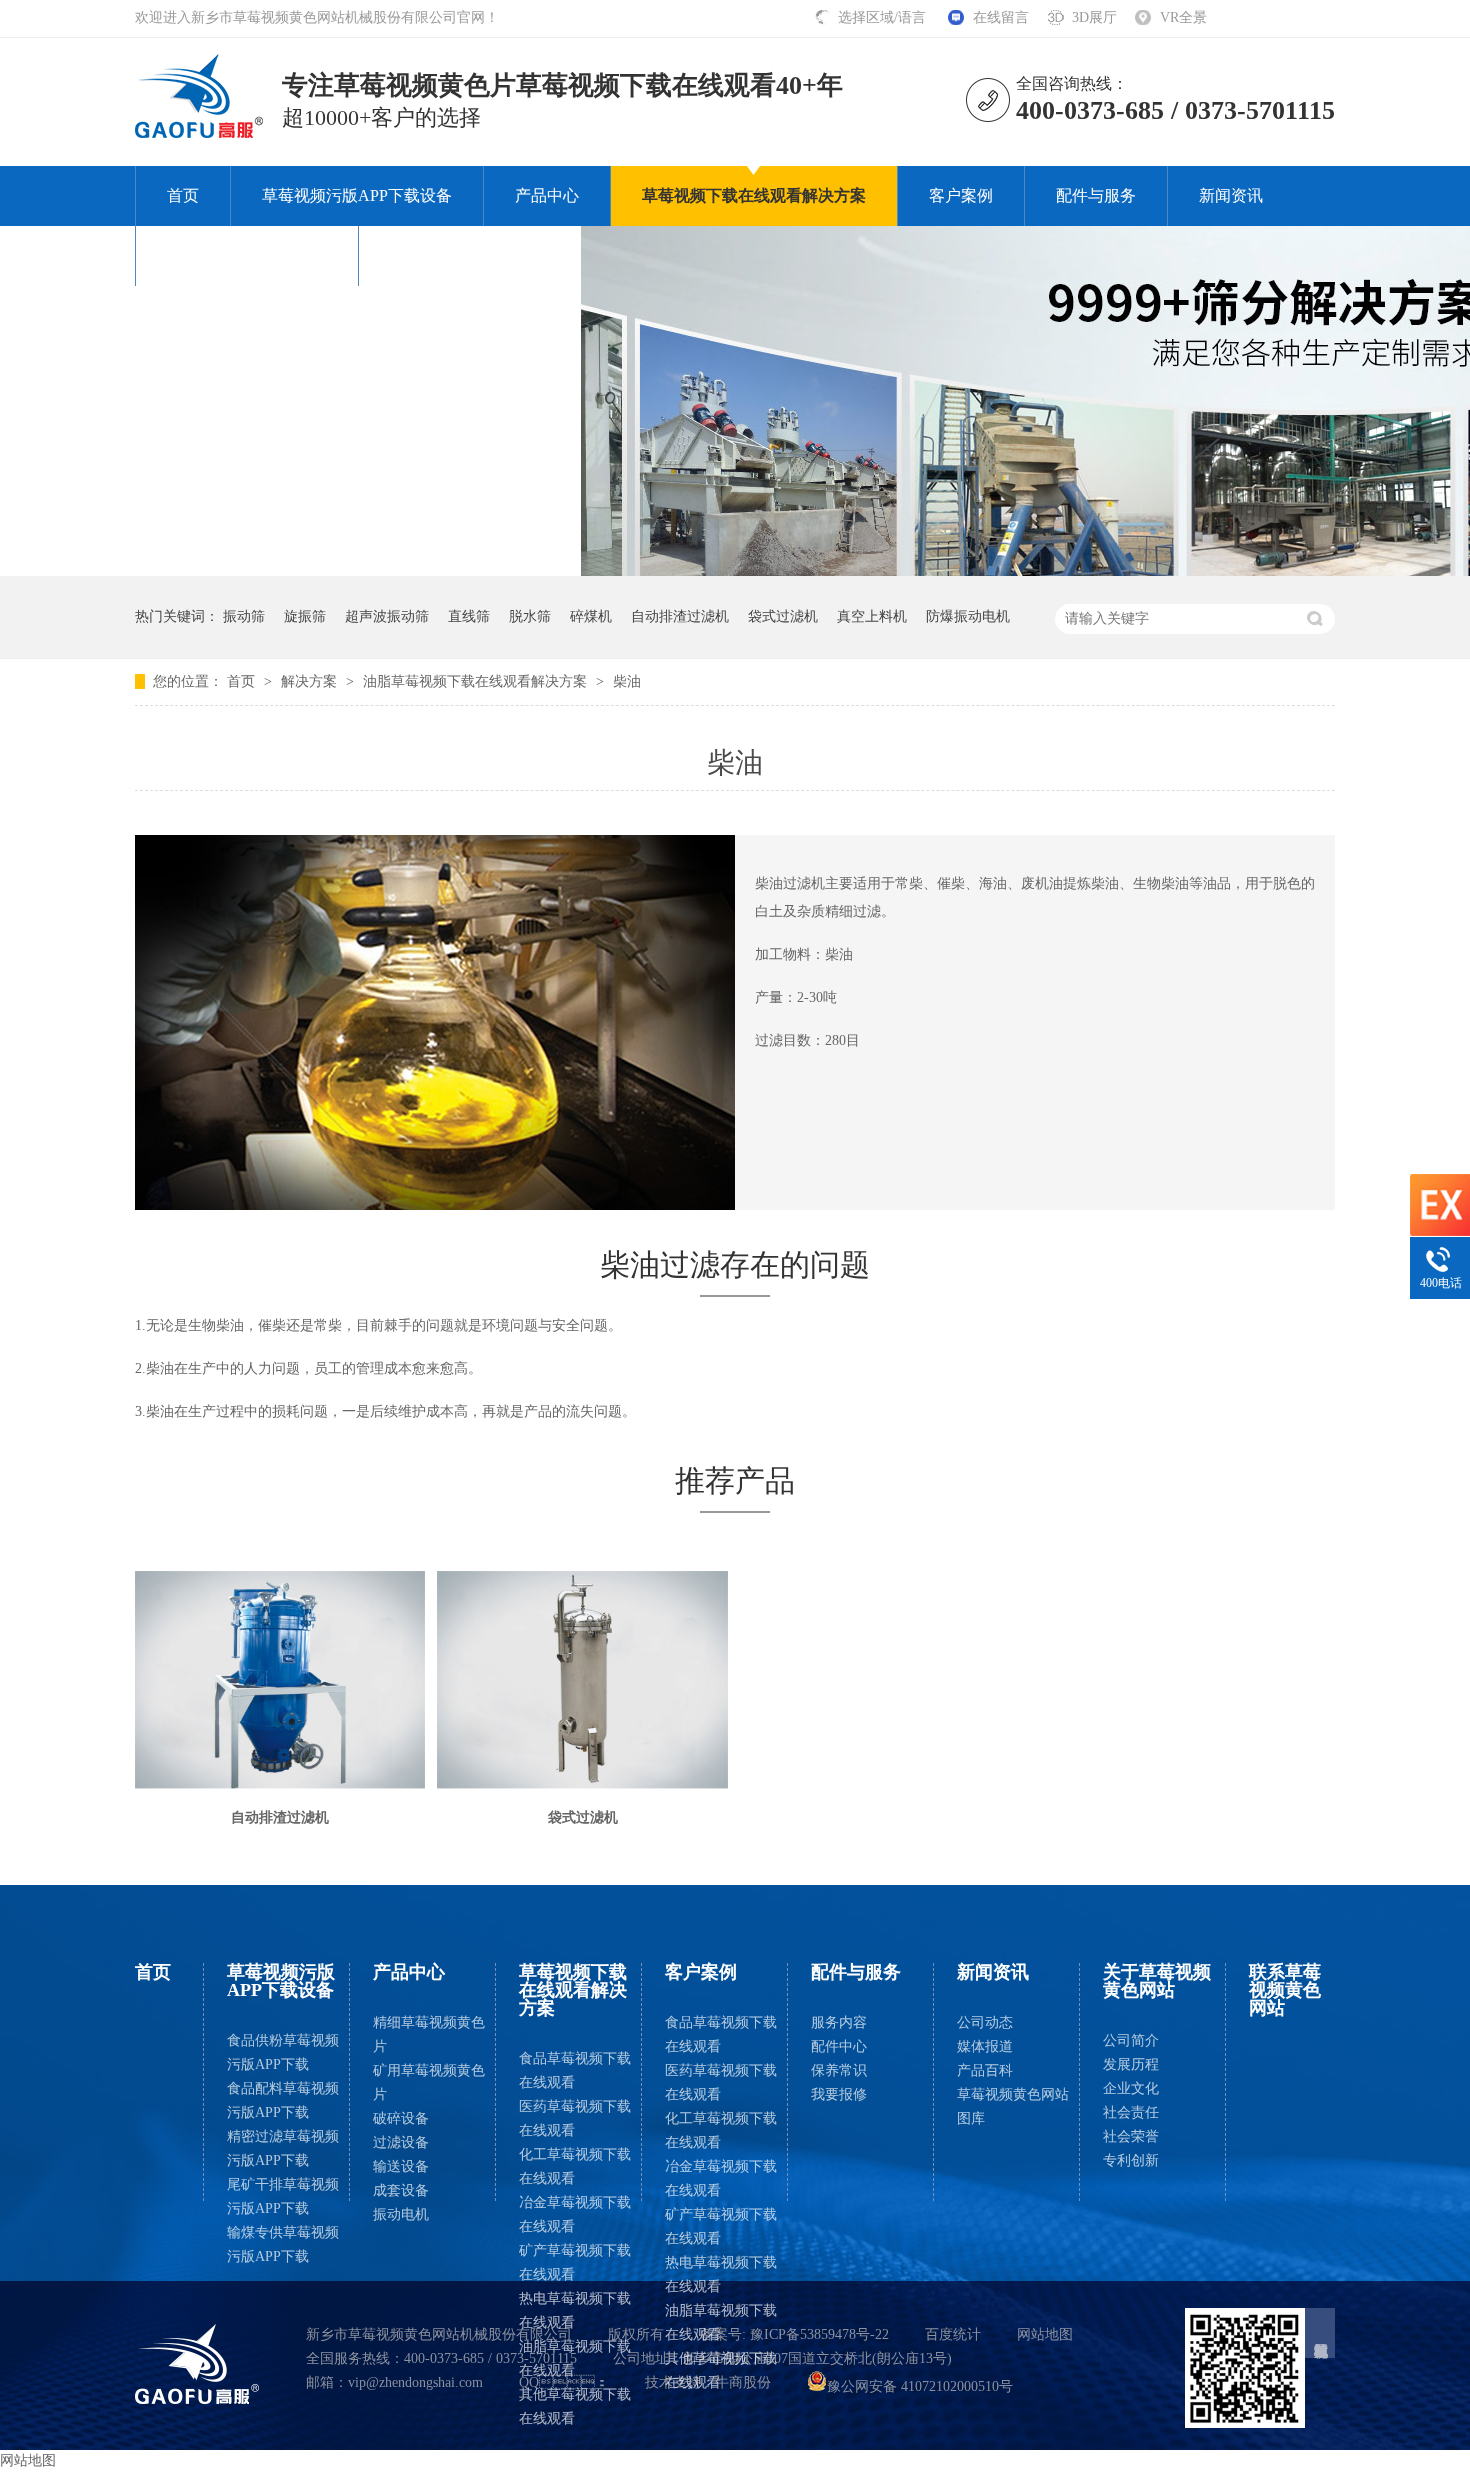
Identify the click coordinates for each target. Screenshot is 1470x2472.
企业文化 (1131, 2088)
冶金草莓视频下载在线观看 (575, 2214)
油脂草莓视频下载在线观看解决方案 (477, 681)
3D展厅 (1094, 17)
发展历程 (1131, 2064)
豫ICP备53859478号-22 (819, 2334)
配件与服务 (1096, 195)
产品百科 (985, 2070)
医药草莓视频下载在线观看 (575, 2118)
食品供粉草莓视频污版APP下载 (283, 2052)
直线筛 (469, 616)
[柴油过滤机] (200, 132)
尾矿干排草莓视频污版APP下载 (283, 2196)
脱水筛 (530, 616)
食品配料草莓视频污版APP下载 (283, 2100)
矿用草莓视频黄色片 (429, 2082)
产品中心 (547, 195)
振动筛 (244, 616)
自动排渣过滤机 (680, 616)
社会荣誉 (1131, 2136)
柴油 (627, 681)
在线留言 (1001, 17)
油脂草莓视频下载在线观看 (575, 2358)
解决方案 (311, 681)
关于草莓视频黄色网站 (247, 255)
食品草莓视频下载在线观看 (575, 2070)
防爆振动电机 (968, 616)
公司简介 (1131, 2040)
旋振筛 (305, 616)
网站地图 (1045, 2334)
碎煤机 (591, 616)
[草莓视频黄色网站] (197, 2364)
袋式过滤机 (783, 616)
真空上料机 (872, 616)
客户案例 (961, 195)
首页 (183, 195)
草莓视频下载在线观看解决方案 (754, 195)
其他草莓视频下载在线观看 (575, 2406)
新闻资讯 (1231, 195)
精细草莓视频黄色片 (429, 2034)
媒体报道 (985, 2046)
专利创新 (1131, 2160)
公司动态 (985, 2022)
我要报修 (839, 2094)
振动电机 (401, 2214)
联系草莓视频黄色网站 (470, 255)
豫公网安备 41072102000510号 (920, 2386)
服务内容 (839, 2022)
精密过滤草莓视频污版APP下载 (283, 2148)
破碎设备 (401, 2118)
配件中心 (839, 2046)
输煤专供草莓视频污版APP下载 (283, 2244)
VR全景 (1183, 17)
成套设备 (401, 2190)
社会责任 (1131, 2112)
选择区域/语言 (884, 17)
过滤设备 (401, 2142)
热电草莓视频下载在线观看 (575, 2310)
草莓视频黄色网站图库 (1013, 2106)
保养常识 (839, 2070)
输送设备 (401, 2166)
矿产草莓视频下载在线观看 (575, 2262)
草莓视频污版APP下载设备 (357, 195)
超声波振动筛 (387, 616)
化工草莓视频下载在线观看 (575, 2166)
